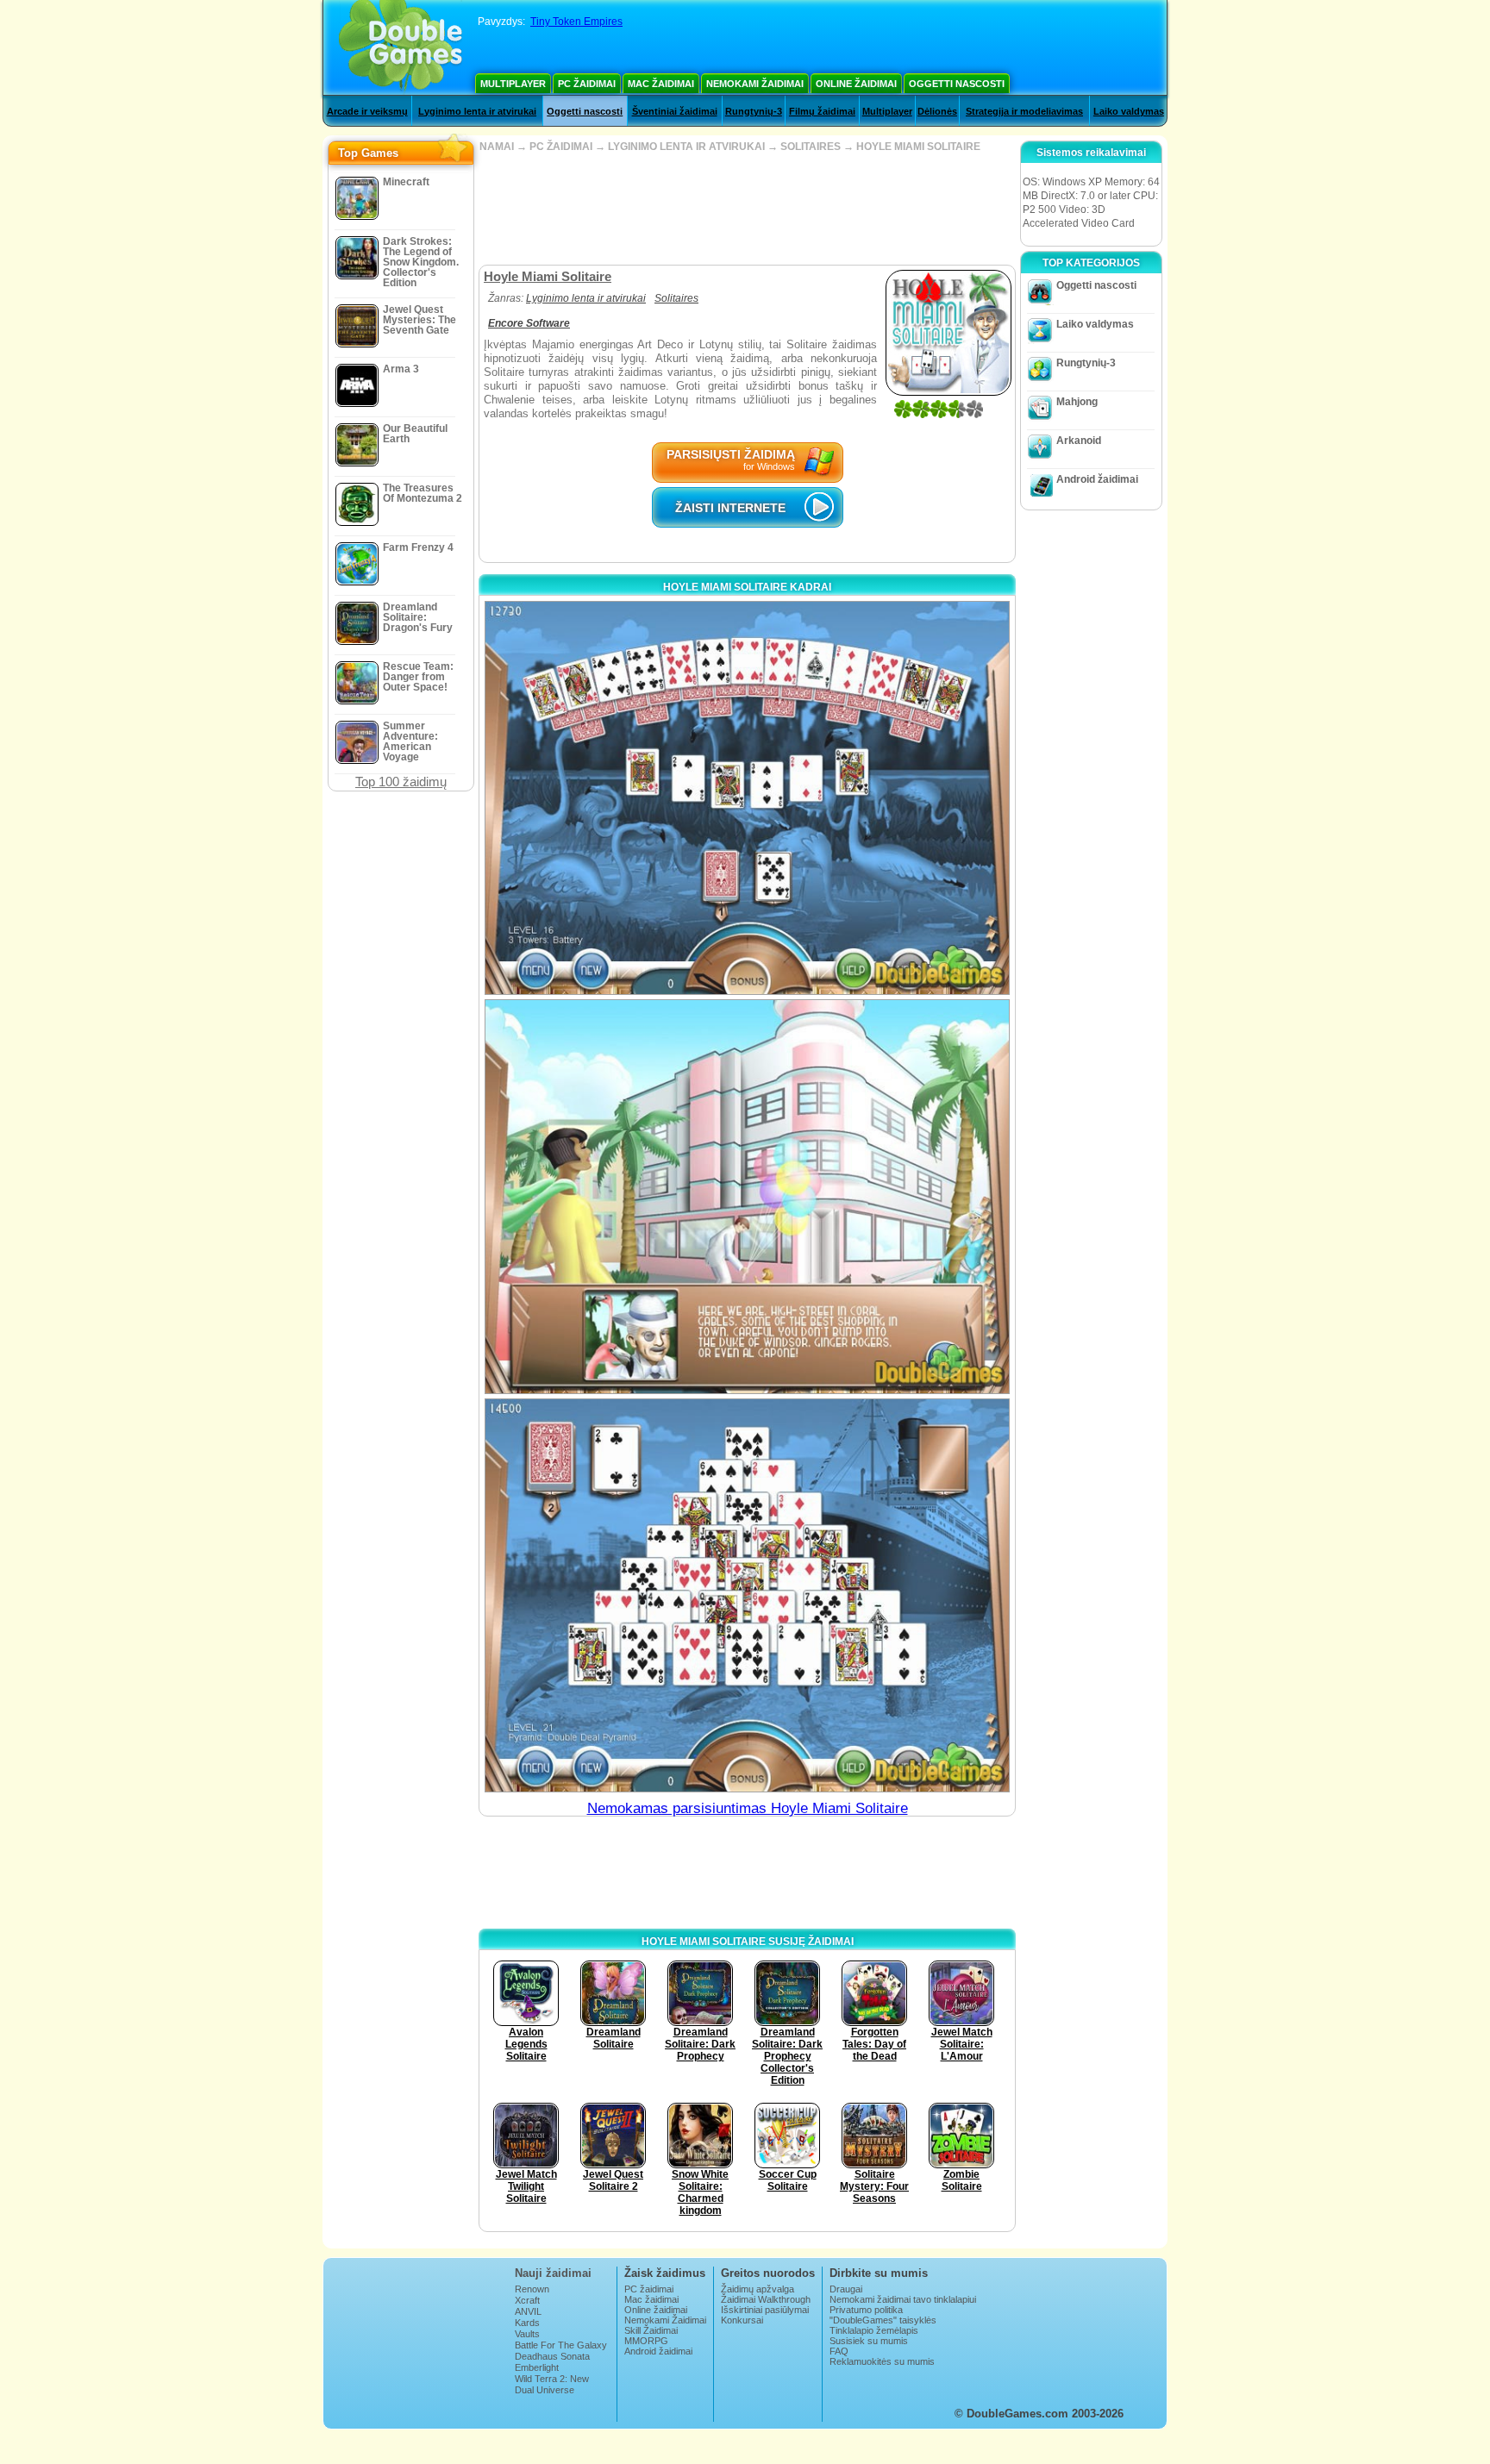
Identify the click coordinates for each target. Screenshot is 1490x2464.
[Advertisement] (747, 209)
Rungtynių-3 (754, 111)
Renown (532, 2289)
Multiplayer (513, 84)
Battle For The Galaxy (561, 2345)
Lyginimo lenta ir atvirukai (477, 111)
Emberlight (537, 2367)
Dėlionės (937, 111)
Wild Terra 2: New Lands (552, 2384)
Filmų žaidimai (822, 111)
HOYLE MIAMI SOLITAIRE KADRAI (747, 587)
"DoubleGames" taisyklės (883, 2320)
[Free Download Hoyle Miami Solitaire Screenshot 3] (747, 1595)
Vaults (527, 2334)
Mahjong (1077, 402)
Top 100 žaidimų (401, 782)
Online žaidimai (856, 84)
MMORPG (646, 2341)
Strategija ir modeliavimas (1024, 111)
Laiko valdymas (1129, 111)
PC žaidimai (587, 84)
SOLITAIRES (811, 147)
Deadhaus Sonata (552, 2356)
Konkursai (742, 2320)
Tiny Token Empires (576, 22)
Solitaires (676, 298)
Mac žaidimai (661, 84)
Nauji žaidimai (553, 2273)
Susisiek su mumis (869, 2341)
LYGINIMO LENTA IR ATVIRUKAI (686, 147)
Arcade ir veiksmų (367, 111)
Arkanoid (1079, 441)
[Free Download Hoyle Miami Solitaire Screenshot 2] (747, 1196)
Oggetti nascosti (957, 84)
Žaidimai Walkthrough (766, 2299)
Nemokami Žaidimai (755, 84)
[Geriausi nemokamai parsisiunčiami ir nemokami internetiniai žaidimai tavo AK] (401, 47)
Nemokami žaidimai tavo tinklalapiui (903, 2299)
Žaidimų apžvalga (758, 2289)
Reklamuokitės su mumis (882, 2361)
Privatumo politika (866, 2310)
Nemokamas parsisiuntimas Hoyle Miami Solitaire (748, 1808)
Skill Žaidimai (651, 2330)
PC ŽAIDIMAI (561, 147)
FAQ (839, 2351)
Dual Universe (545, 2390)
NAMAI (497, 147)
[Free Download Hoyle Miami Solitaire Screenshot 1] (747, 798)
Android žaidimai (1097, 479)
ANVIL (528, 2311)
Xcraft (527, 2300)
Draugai (846, 2289)
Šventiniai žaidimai (675, 111)
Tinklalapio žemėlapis (874, 2330)
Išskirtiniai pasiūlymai (765, 2310)
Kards (527, 2323)
